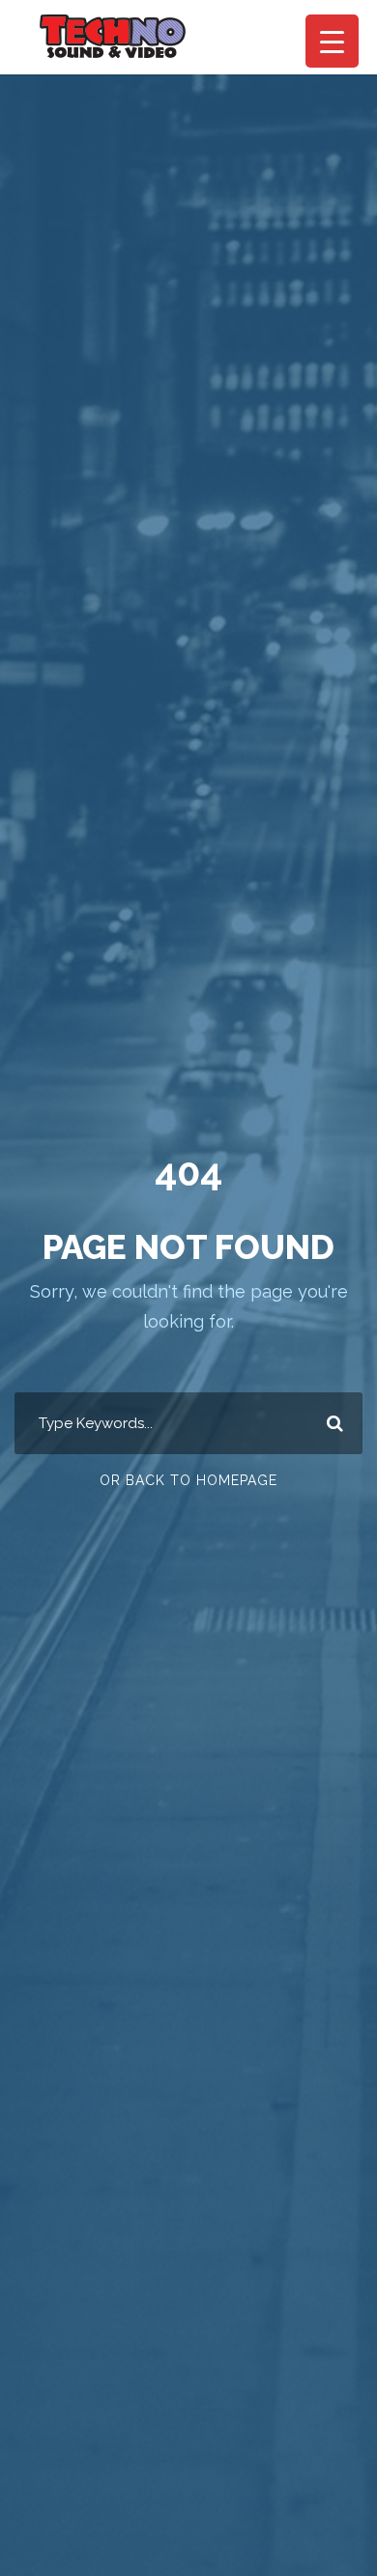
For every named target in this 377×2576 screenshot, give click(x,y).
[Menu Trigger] (332, 41)
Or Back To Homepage (188, 1480)
